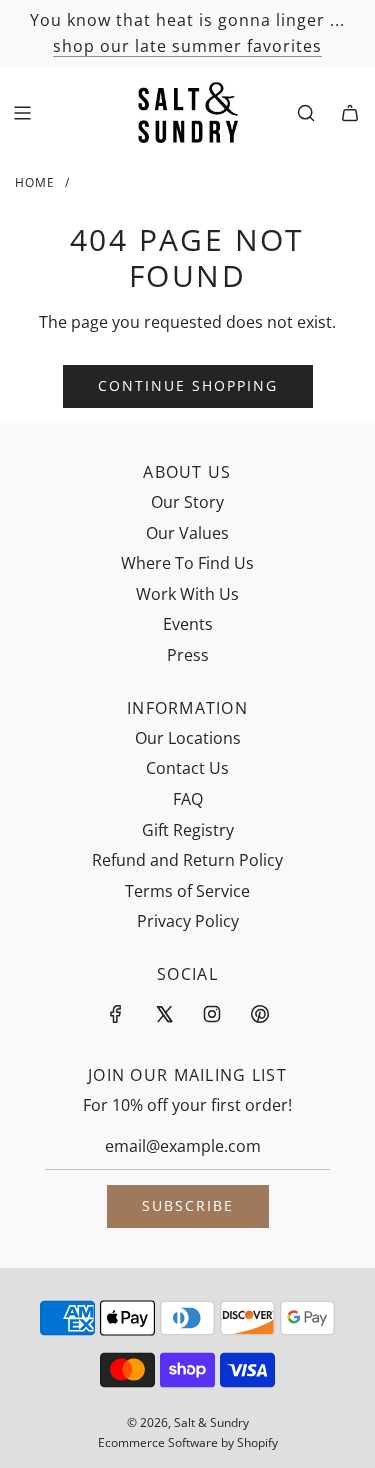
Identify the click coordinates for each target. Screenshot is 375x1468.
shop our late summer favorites (187, 46)
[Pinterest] (260, 1014)
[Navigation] (22, 113)
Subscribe (188, 1205)
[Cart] (350, 113)
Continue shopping (188, 385)
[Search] (306, 113)
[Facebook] (116, 1014)
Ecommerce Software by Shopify (188, 1442)
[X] (164, 1014)
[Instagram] (212, 1014)
